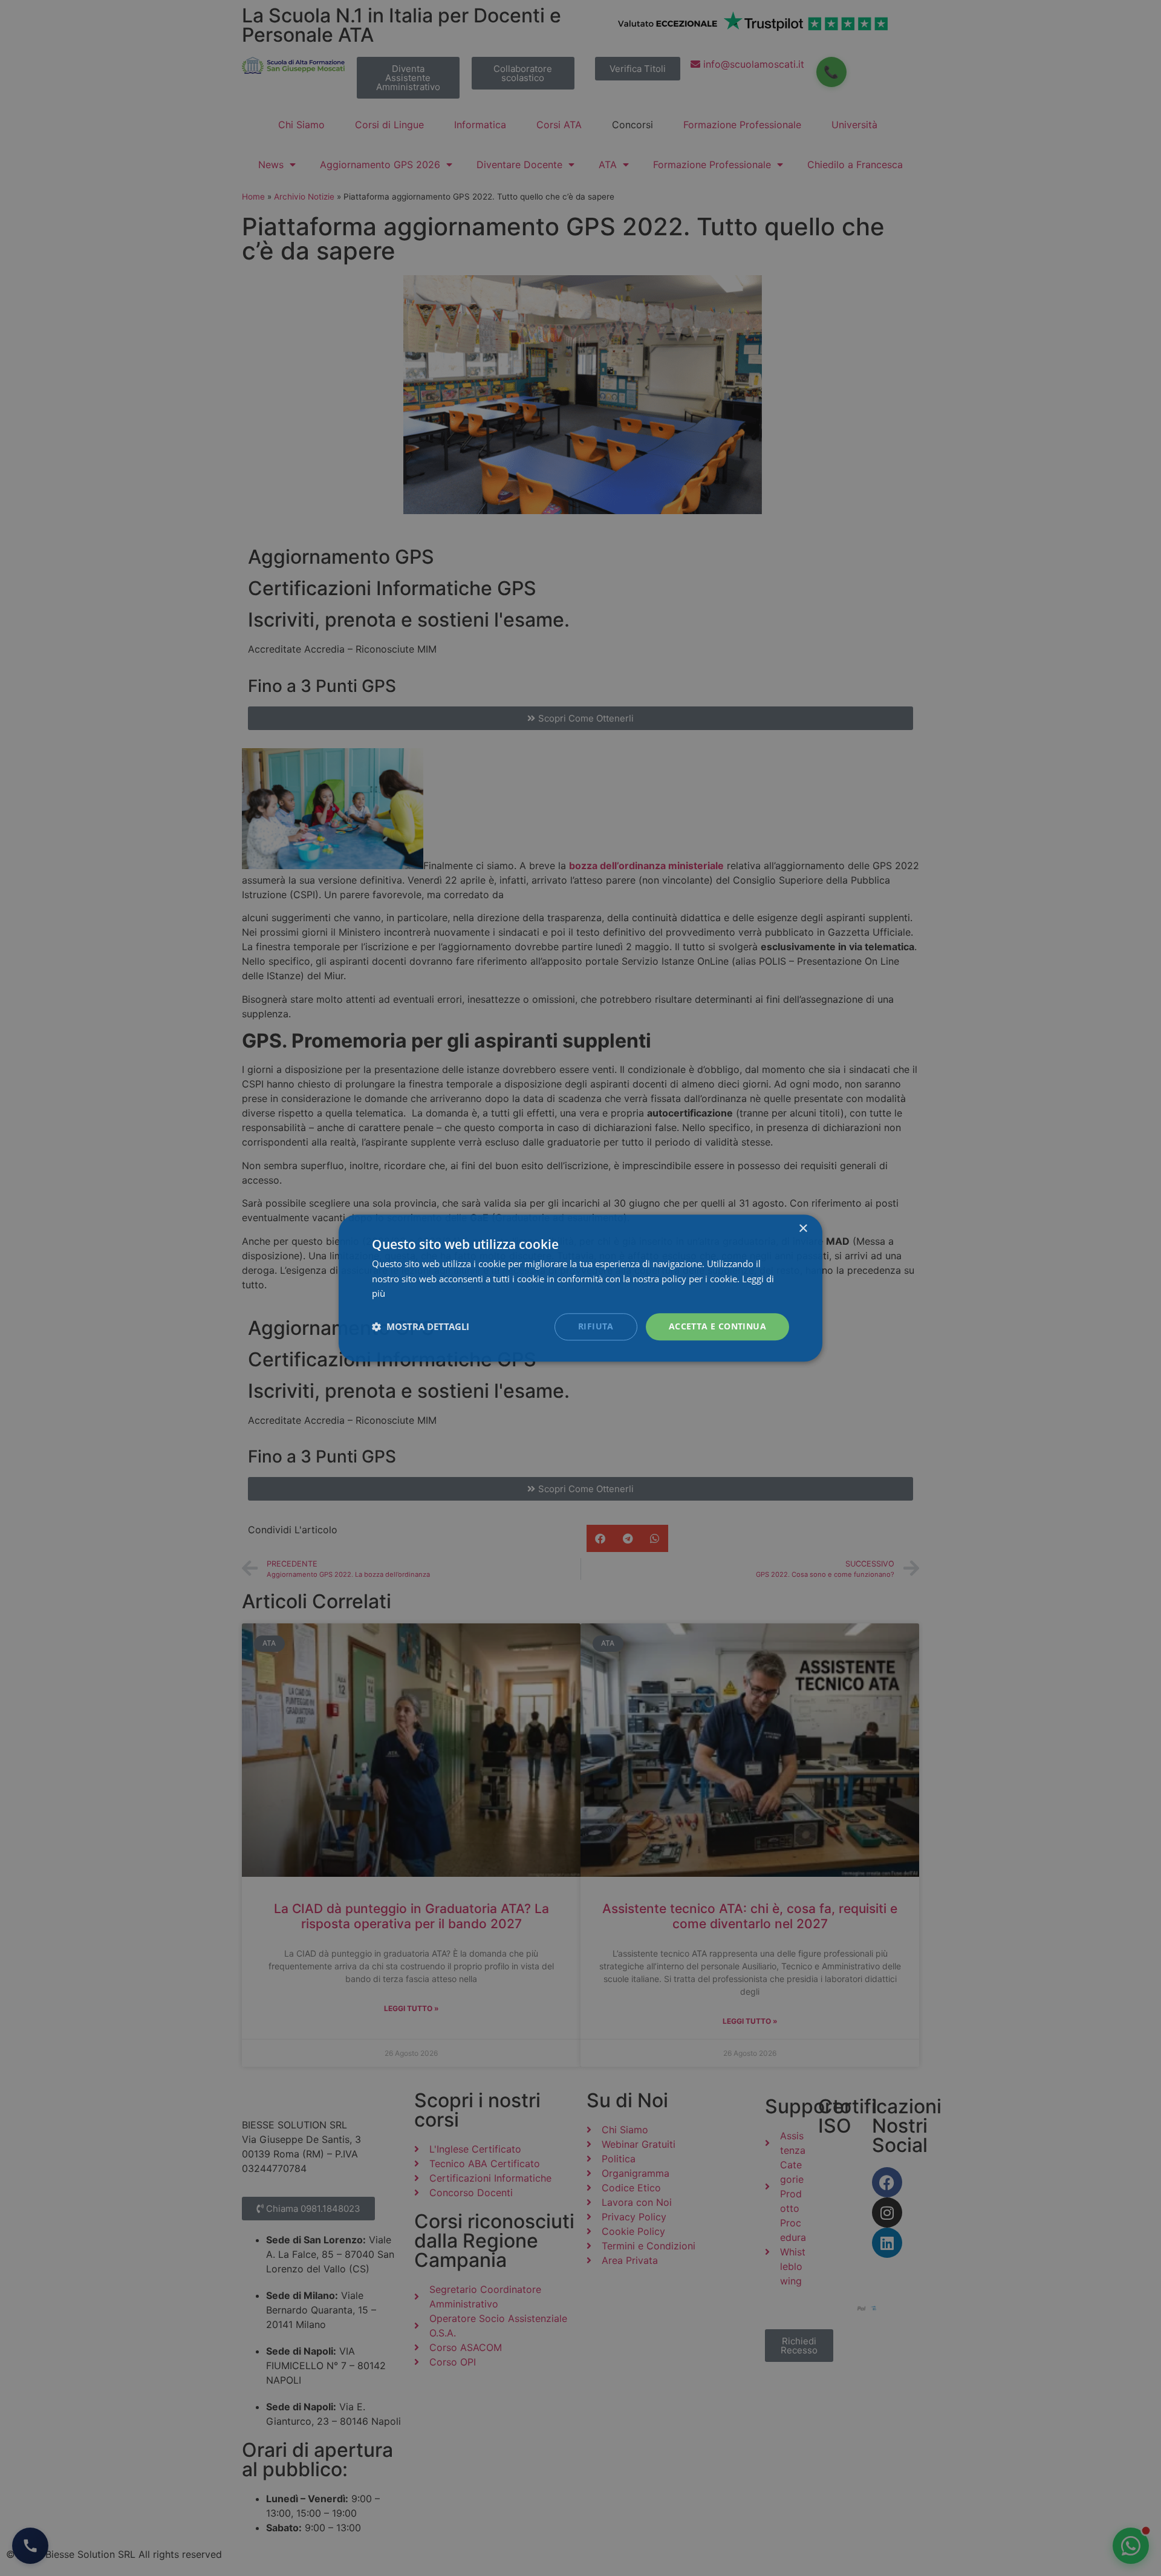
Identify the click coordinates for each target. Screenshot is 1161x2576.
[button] (421, 1327)
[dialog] (580, 1288)
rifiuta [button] (596, 1326)
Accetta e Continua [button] (717, 1326)
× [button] (803, 1229)
